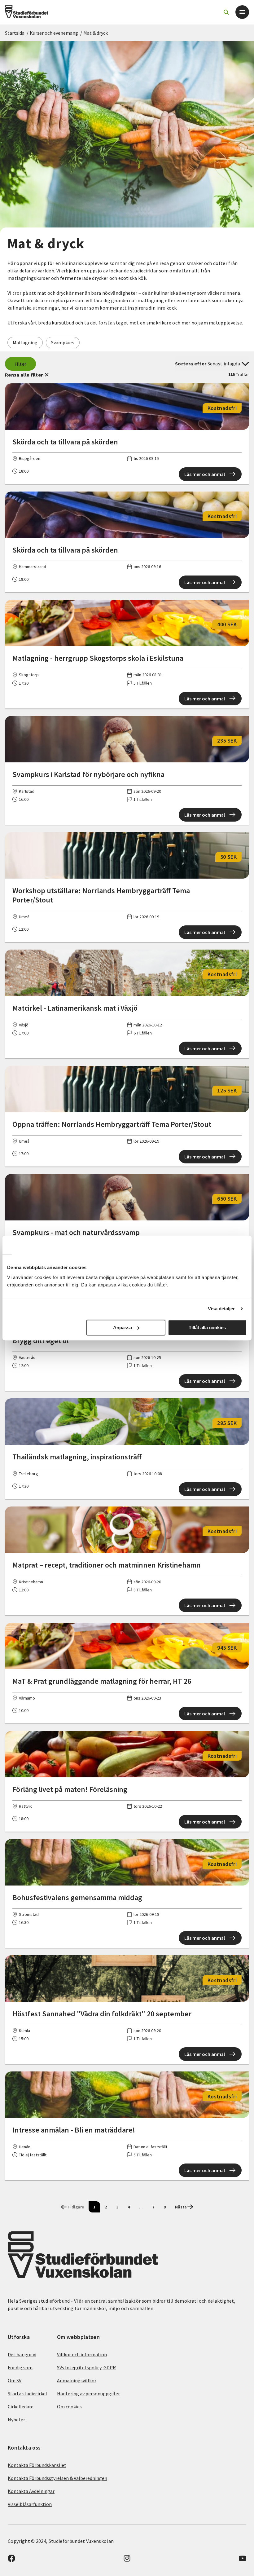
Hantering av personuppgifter (88, 2393)
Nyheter (16, 2419)
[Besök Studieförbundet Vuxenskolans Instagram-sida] (127, 2560)
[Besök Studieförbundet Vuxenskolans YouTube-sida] (243, 2560)
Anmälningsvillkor (77, 2380)
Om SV (15, 2380)
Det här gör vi (22, 2354)
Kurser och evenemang (54, 33)
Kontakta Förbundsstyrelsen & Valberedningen (57, 2478)
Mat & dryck (96, 33)
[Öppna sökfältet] (226, 12)
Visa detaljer (221, 1309)
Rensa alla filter (24, 375)
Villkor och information (82, 2354)
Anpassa (123, 1328)
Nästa (181, 2207)
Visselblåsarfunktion (30, 2504)
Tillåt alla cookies (207, 1328)
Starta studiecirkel (27, 2393)
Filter (21, 364)
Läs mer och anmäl (205, 474)
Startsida (15, 33)
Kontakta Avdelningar (31, 2491)
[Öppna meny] (242, 12)
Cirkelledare (21, 2406)
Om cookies (69, 2406)
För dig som (20, 2367)
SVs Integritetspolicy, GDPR (86, 2367)
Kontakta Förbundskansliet (37, 2465)
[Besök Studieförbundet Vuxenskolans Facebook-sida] (11, 2560)
